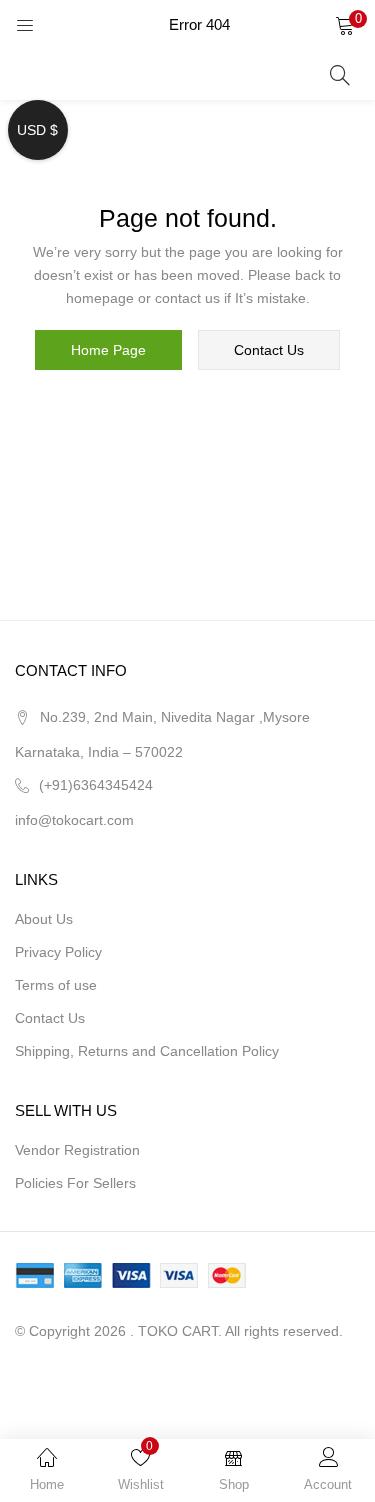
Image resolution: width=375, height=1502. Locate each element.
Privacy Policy (58, 952)
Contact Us (50, 1018)
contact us (269, 350)
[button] (345, 25)
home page (108, 350)
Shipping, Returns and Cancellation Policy (147, 1051)
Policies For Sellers (75, 1183)
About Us (44, 919)
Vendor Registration (77, 1150)
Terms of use (56, 985)
